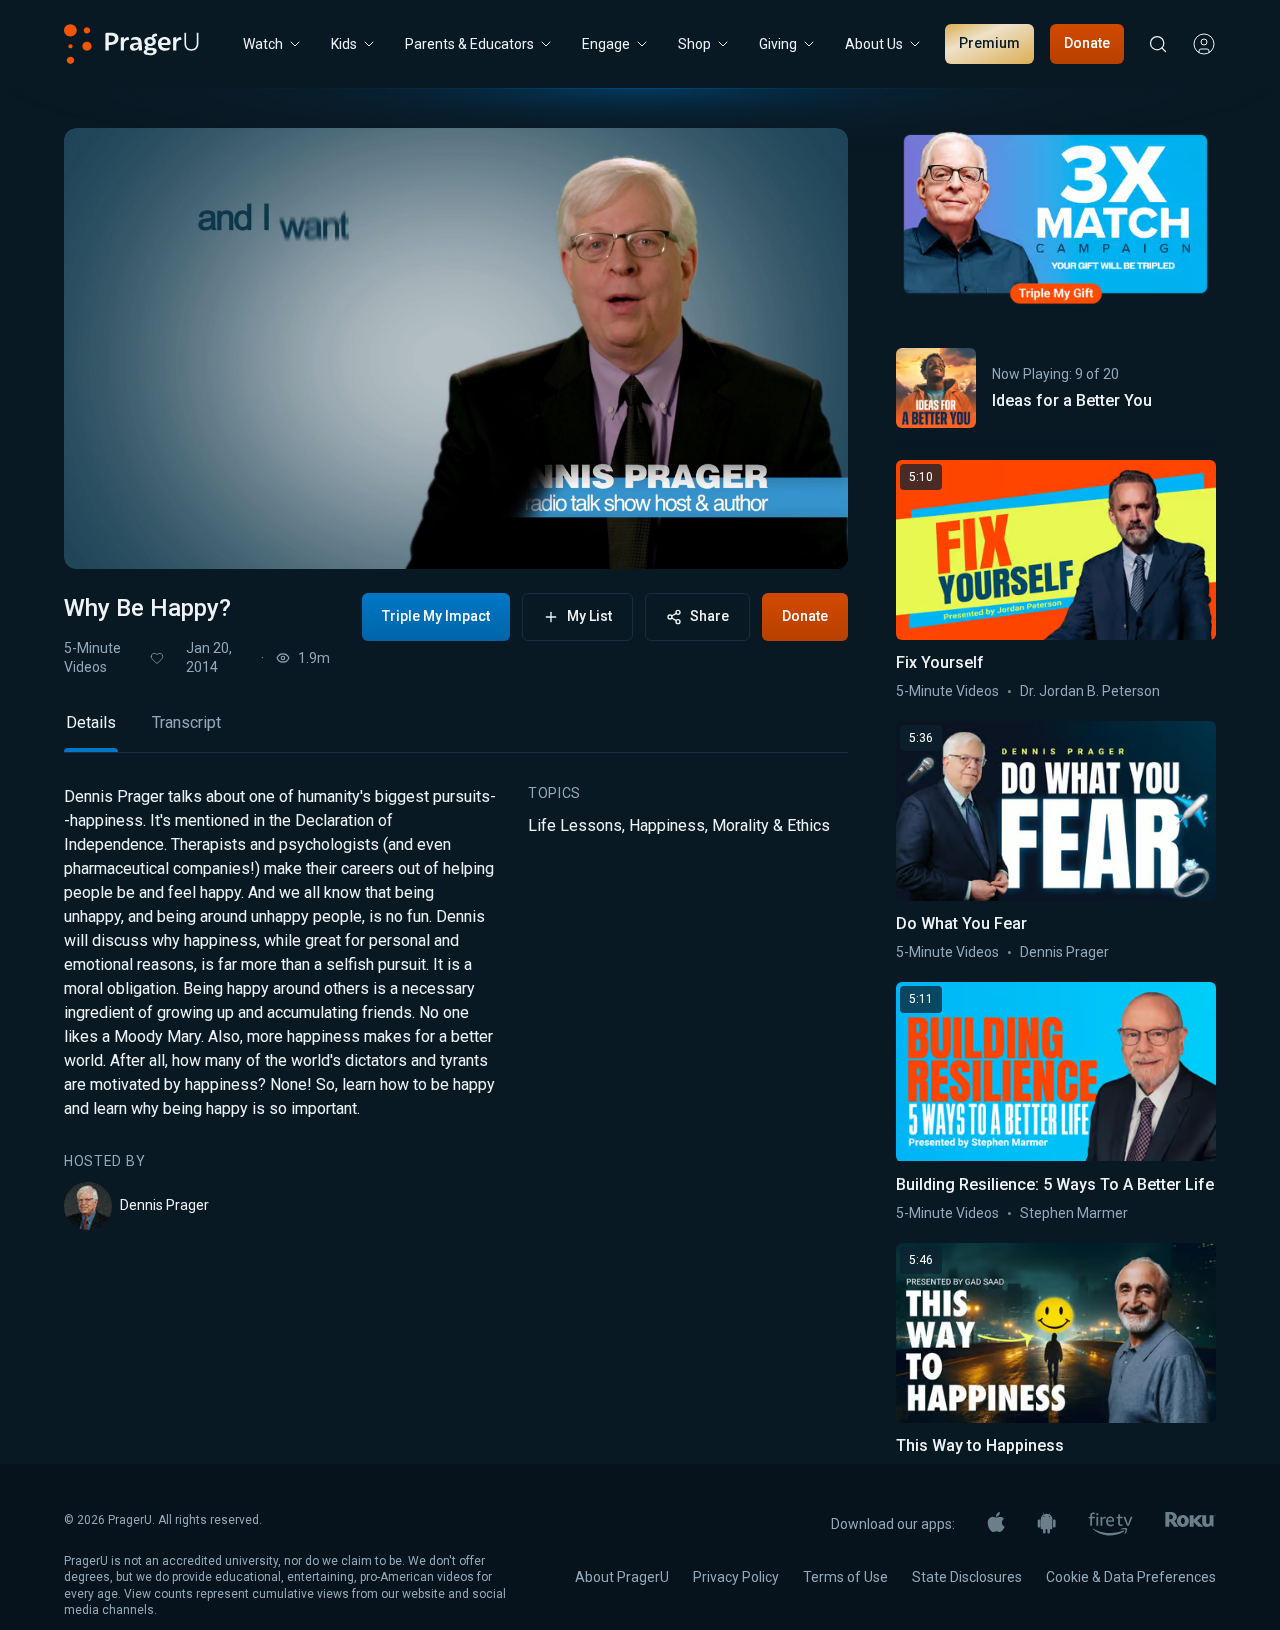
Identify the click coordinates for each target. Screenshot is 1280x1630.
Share (709, 616)
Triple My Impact (436, 616)
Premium (989, 43)
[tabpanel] (456, 1008)
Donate (1087, 43)
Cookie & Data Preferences (1131, 1577)
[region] (456, 348)
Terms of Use (845, 1577)
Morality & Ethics (771, 825)
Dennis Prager (164, 1205)
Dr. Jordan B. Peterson (1090, 691)
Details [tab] (91, 722)
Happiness (667, 825)
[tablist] (456, 731)
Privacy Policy (736, 1577)
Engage (606, 44)
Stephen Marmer (1074, 1213)
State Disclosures (967, 1577)
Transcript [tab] (186, 722)
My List (589, 616)
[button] (104, 535)
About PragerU (622, 1577)
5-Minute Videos (92, 657)
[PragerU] (131, 44)
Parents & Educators (469, 44)
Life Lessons (575, 825)
